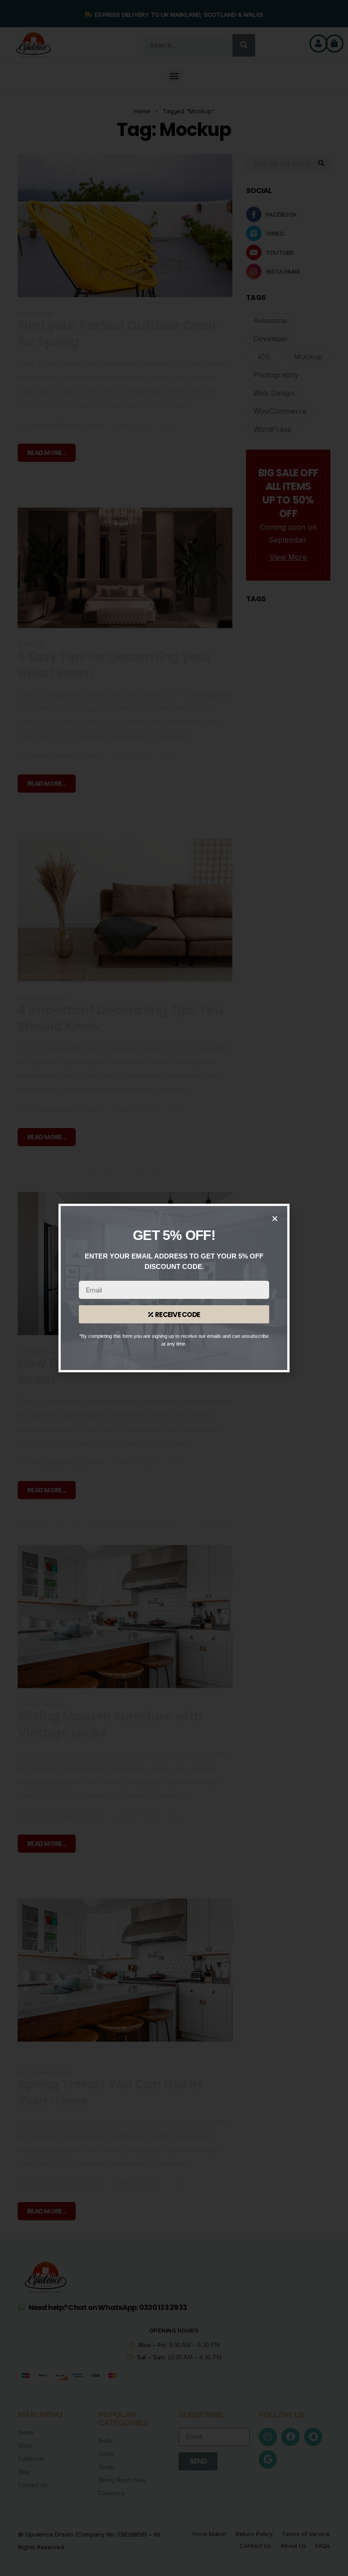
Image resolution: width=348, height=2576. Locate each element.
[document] (174, 1288)
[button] (275, 1218)
